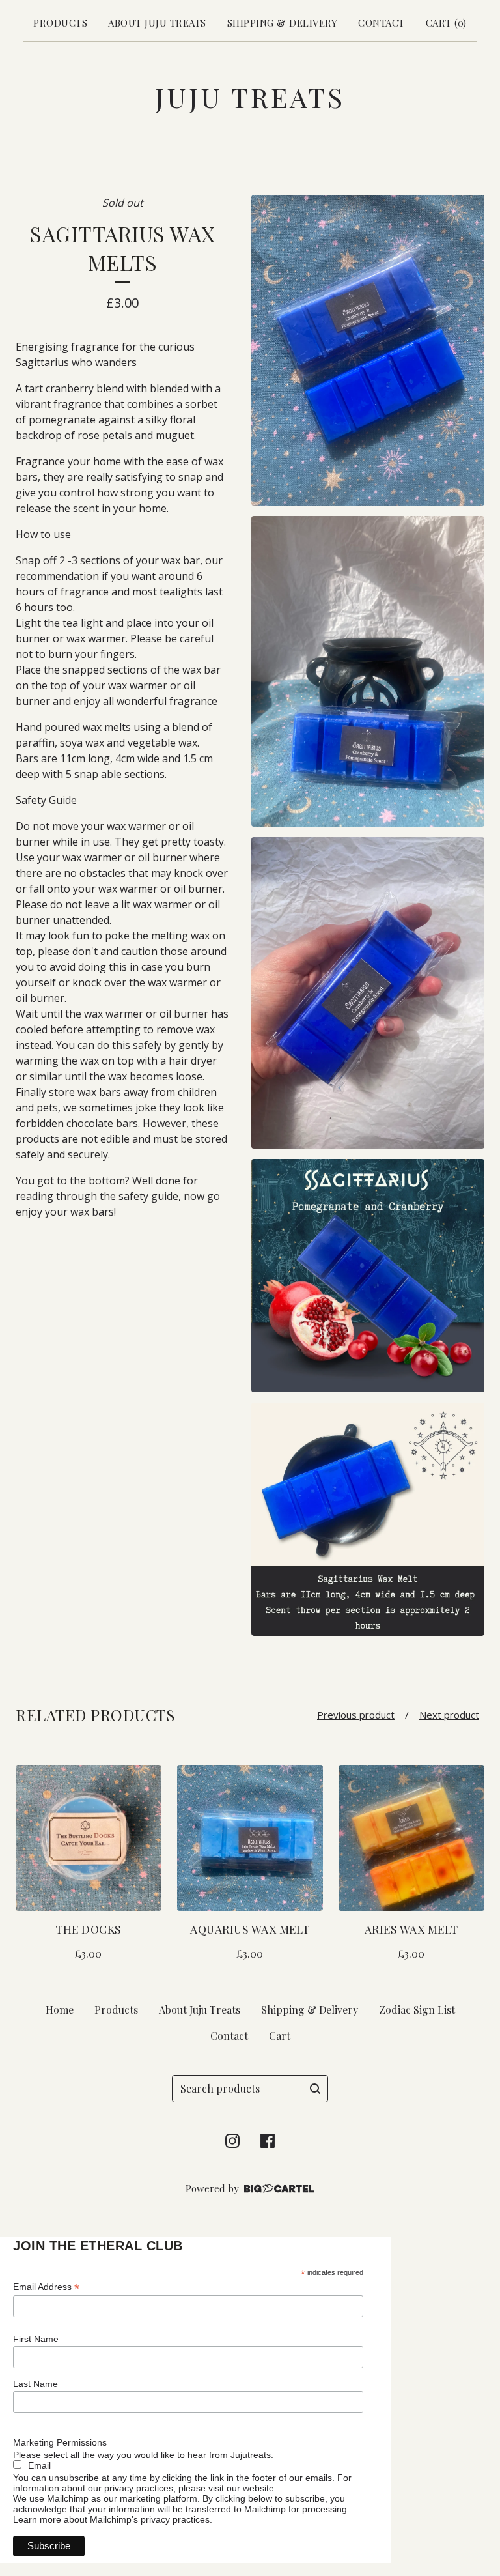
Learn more (37, 2519)
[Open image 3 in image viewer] (368, 993)
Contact (382, 23)
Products (60, 23)
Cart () (446, 23)
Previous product (356, 1715)
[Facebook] (268, 2141)
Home (60, 2010)
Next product (449, 1715)
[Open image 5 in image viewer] (368, 1519)
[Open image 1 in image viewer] (368, 350)
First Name (36, 2339)
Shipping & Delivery (283, 23)
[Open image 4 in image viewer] (368, 1276)
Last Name (35, 2384)
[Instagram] (232, 2141)
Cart (280, 2036)
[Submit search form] (315, 2089)
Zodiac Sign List (417, 2010)
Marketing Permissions (60, 2442)
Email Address (46, 2287)
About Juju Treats (157, 23)
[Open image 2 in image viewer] (368, 671)
